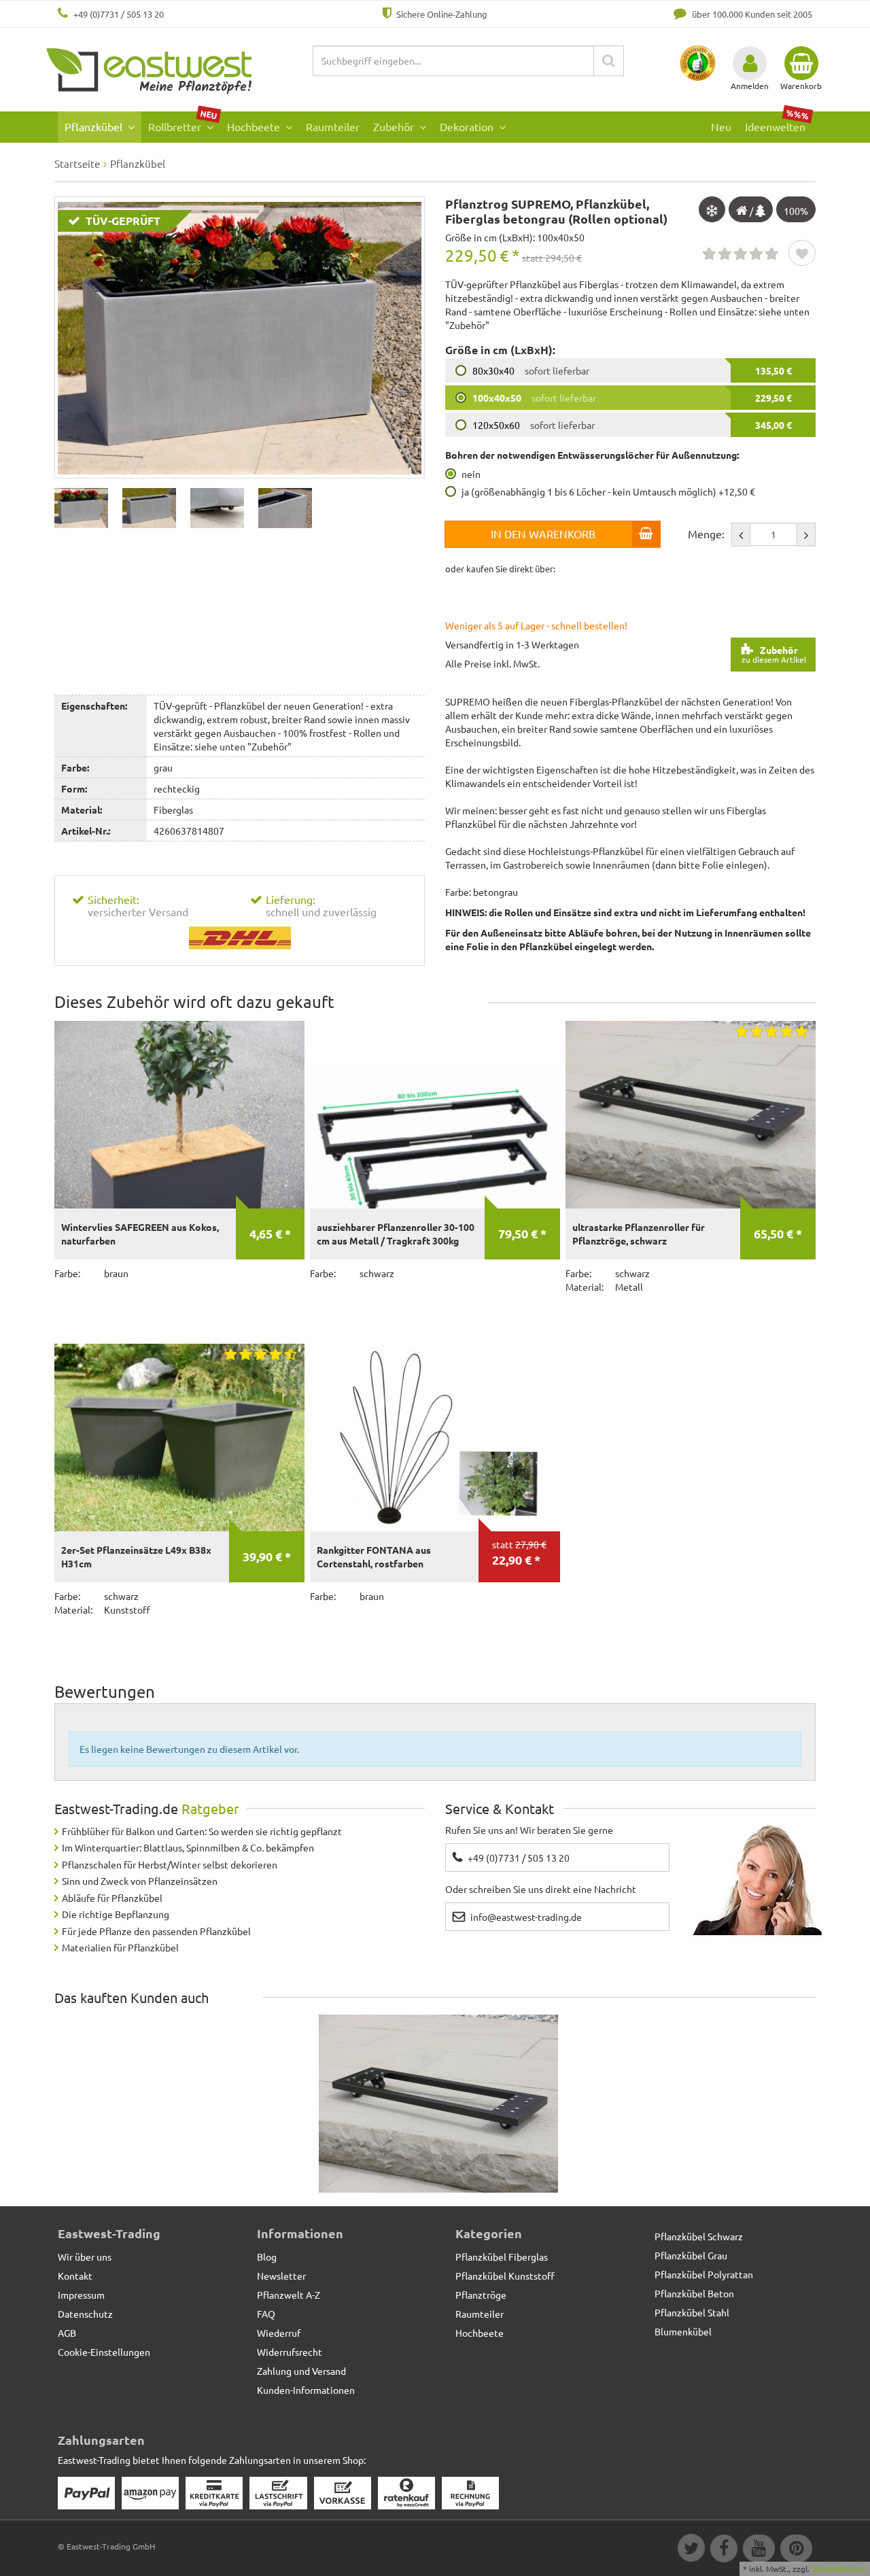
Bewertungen (105, 1691)
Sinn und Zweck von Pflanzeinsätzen (140, 1881)
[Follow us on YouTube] (758, 2550)
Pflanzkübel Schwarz (699, 2236)
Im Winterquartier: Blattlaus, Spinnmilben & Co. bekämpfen (188, 1847)
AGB (67, 2333)
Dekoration (468, 126)
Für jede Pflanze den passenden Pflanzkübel (156, 1931)
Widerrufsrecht (290, 2352)
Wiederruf (279, 2333)
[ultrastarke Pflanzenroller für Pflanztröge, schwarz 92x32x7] (691, 1115)
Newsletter (281, 2276)
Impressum (81, 2295)
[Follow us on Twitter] (691, 2550)
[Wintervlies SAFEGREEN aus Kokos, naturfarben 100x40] (179, 1115)
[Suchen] (609, 61)
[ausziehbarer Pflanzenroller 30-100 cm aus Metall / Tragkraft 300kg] (435, 1115)
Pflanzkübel (95, 126)
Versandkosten (839, 2569)
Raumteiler (333, 126)
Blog (267, 2257)
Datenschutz (85, 2314)
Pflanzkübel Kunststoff (505, 2276)
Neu (721, 126)
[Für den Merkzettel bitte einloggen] (802, 254)
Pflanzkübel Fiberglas (502, 2257)
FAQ (266, 2314)
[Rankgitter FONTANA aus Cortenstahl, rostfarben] (435, 1438)
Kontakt (75, 2276)
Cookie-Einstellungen (104, 2352)
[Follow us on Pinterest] (795, 2550)
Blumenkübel (683, 2331)
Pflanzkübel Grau (691, 2255)
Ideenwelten (777, 123)
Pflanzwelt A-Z (289, 2295)
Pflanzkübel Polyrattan (704, 2274)
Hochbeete (255, 126)
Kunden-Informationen (306, 2390)
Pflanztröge (481, 2295)
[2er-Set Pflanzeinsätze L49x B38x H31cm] (179, 1438)
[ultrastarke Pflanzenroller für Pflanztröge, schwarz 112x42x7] (438, 2104)
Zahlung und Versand (301, 2371)
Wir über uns (85, 2257)
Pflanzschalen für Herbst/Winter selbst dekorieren (170, 1864)
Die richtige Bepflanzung (116, 1914)
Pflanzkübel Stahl (692, 2312)
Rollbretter (183, 123)
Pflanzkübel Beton (694, 2293)
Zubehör (395, 126)
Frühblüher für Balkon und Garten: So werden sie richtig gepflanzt (202, 1831)
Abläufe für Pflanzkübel (112, 1898)
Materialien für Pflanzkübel (120, 1947)
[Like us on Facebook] (723, 2550)
